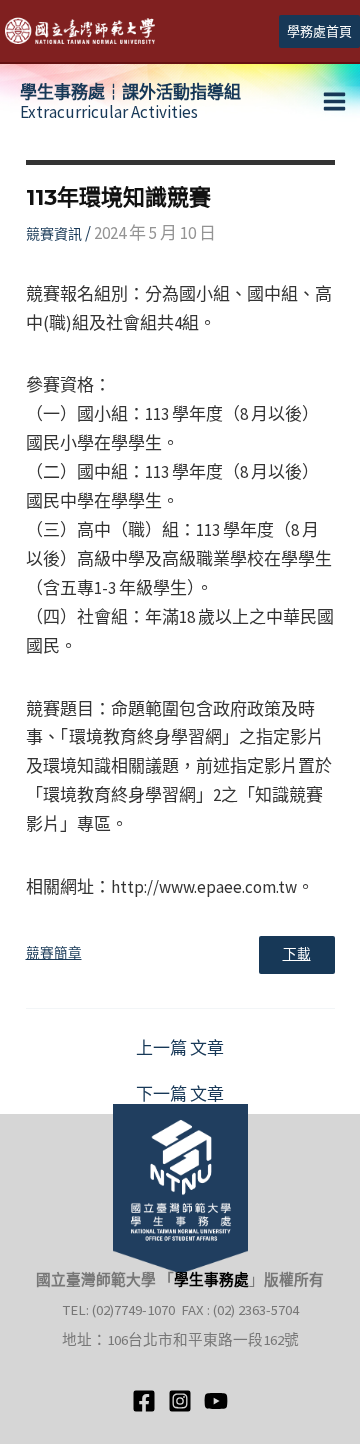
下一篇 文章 (180, 1094)
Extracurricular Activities (130, 102)
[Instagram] (180, 1401)
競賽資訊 (54, 234)
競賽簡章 (54, 953)
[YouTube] (216, 1401)
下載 (297, 954)
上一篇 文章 (180, 1048)
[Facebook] (144, 1401)
